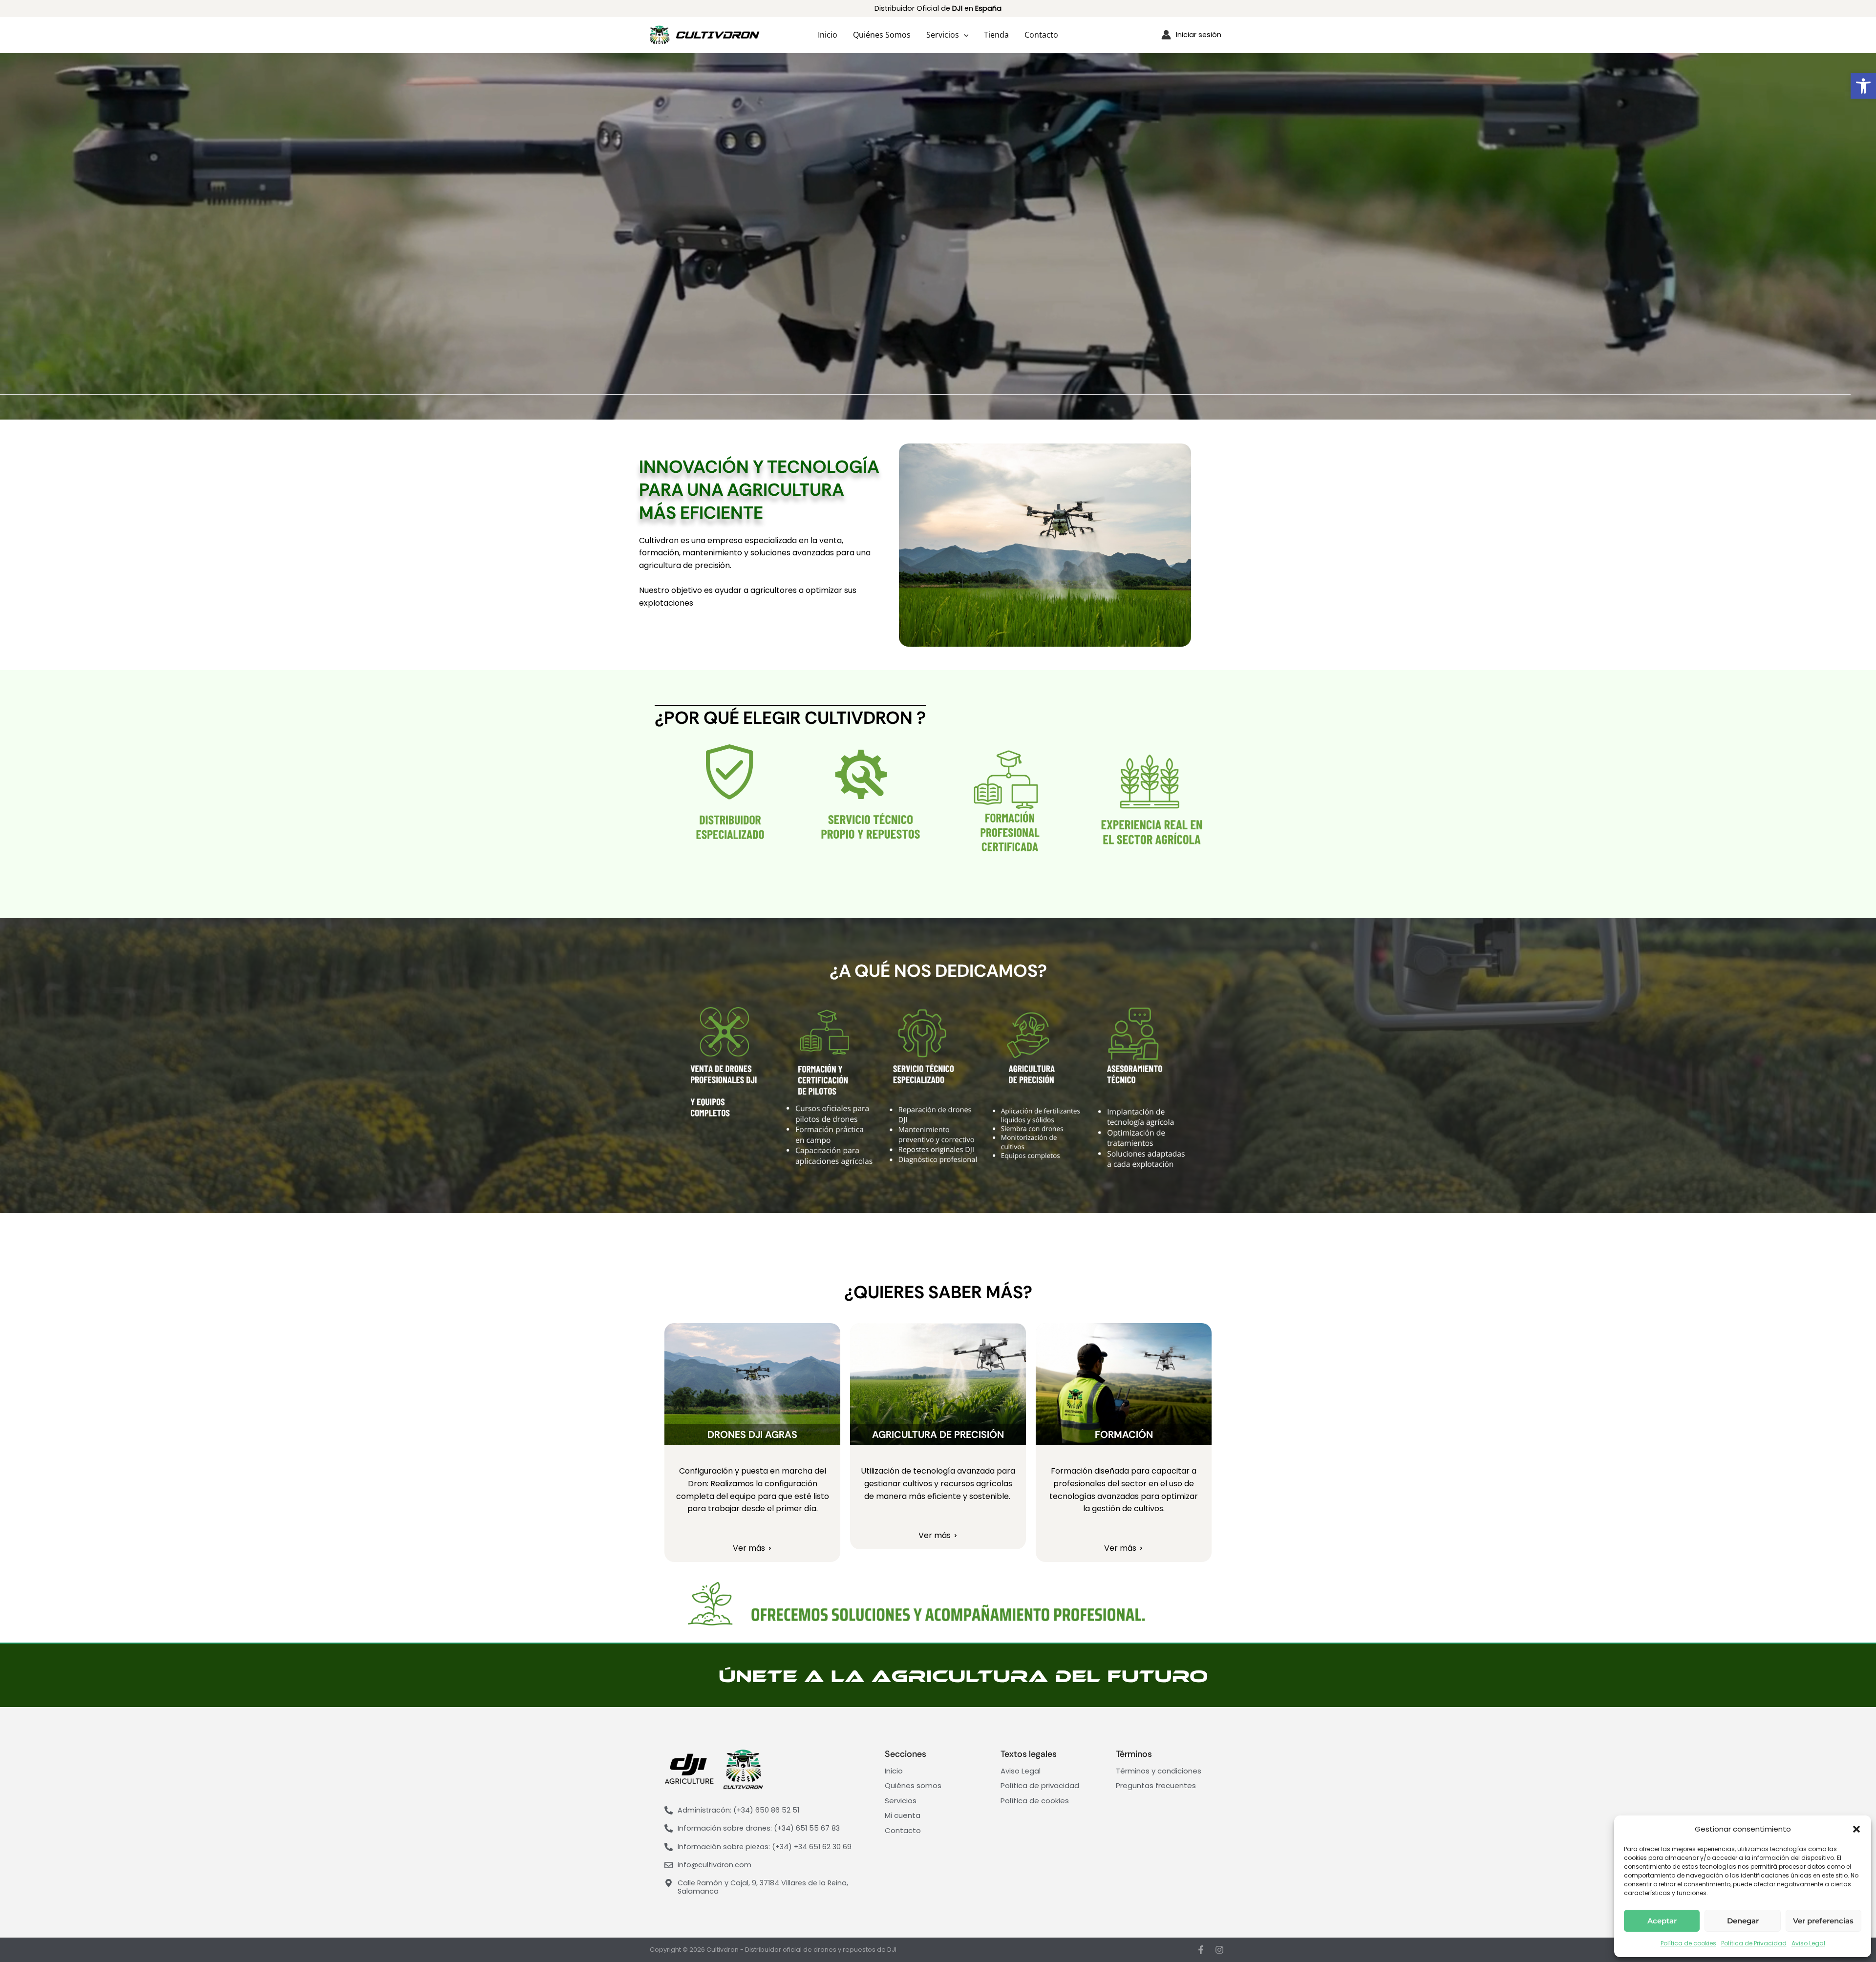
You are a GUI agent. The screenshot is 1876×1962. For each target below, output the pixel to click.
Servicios (943, 35)
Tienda (996, 35)
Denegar (1743, 1921)
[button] (1863, 86)
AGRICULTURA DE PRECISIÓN (938, 1435)
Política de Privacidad (1754, 1943)
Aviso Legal (1808, 1943)
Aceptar (1662, 1921)
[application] (964, 35)
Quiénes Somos (882, 35)
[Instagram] (1219, 1950)
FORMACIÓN (1124, 1435)
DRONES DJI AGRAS (752, 1435)
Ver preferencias (1823, 1921)
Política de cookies (1688, 1943)
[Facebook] (1201, 1950)
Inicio (828, 35)
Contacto (1041, 35)
